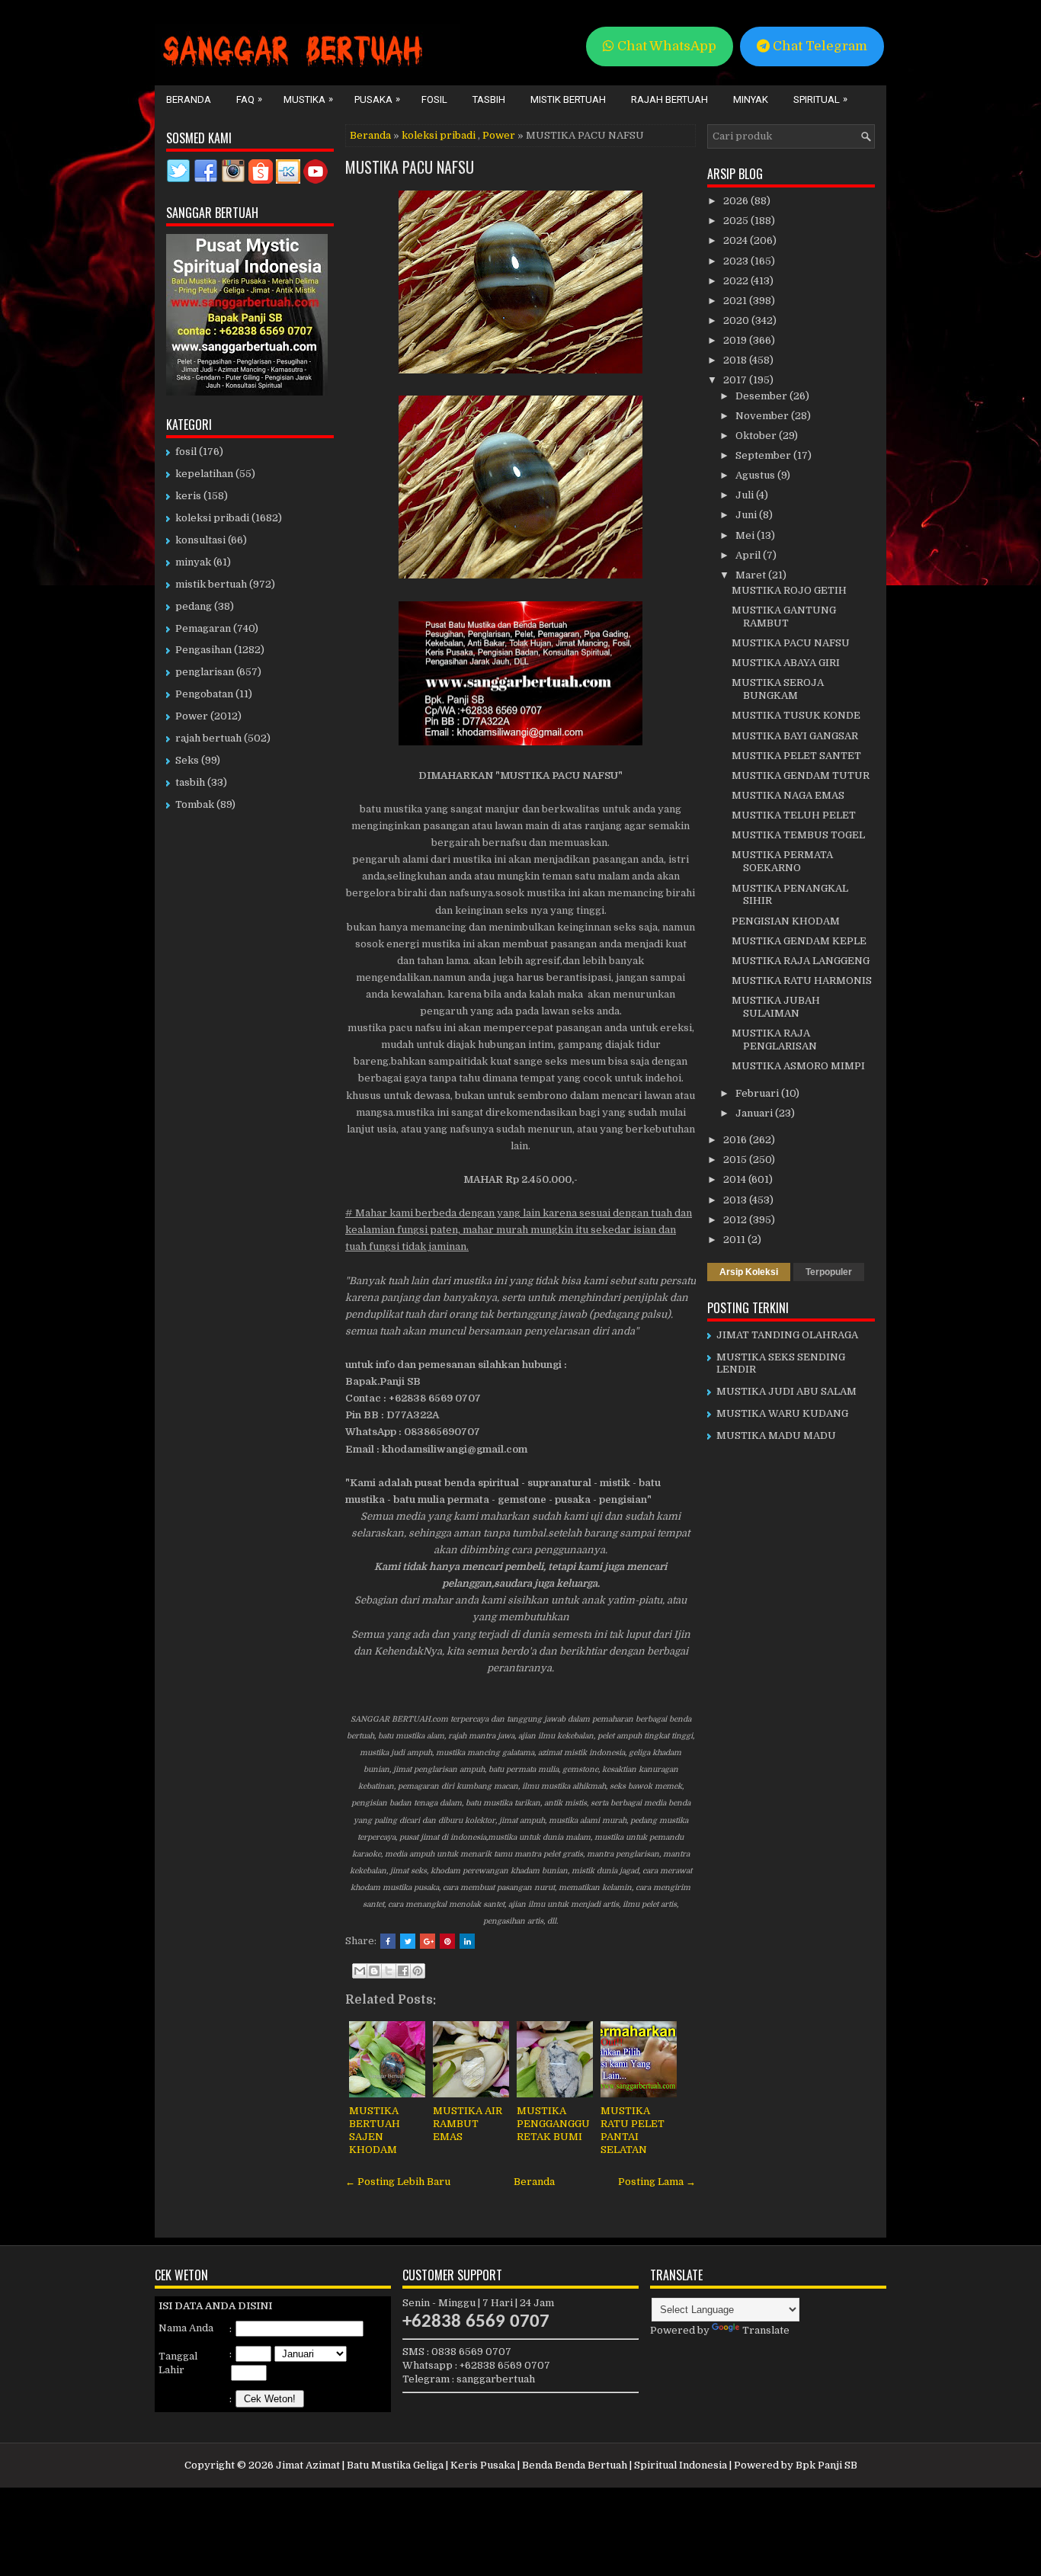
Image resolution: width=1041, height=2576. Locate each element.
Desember (762, 396)
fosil (186, 452)
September (764, 455)
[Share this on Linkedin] (467, 1941)
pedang (194, 606)
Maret (752, 575)
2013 (736, 1200)
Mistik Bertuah (568, 99)
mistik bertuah (211, 584)
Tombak (195, 804)
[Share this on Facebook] (388, 1941)
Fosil (434, 99)
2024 (737, 240)
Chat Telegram (818, 46)
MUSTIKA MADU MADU (776, 1435)
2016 (736, 1140)
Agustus (756, 475)
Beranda (189, 99)
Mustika (308, 99)
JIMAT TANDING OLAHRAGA (787, 1335)
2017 (736, 380)
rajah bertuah (208, 738)
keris (188, 496)
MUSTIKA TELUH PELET (794, 815)
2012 (736, 1220)
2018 (736, 360)
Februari (758, 1093)
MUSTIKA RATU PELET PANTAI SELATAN (633, 2130)
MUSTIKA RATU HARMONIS (802, 980)
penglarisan (205, 672)
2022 (737, 281)
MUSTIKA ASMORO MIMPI (798, 1066)
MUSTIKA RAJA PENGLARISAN (774, 1040)
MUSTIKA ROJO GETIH (789, 590)
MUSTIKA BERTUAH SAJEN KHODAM (375, 2130)
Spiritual (820, 99)
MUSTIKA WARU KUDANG (782, 1413)
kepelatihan (204, 474)
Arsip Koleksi (749, 1272)
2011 (735, 1240)
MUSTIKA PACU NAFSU (410, 167)
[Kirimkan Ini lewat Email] (360, 1971)
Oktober (757, 436)
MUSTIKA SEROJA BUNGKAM (778, 689)
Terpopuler (829, 1272)
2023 (737, 261)
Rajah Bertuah (669, 99)
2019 (736, 340)
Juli (746, 495)
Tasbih (489, 99)
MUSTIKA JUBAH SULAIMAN (776, 1007)
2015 (736, 1160)
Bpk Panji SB (826, 2465)
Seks (187, 760)
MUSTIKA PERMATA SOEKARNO (782, 861)
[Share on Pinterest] (447, 1941)
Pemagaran (203, 628)
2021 (736, 301)
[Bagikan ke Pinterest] (418, 1971)
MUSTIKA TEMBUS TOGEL (798, 835)
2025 (737, 221)
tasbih (190, 782)
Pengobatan (204, 694)
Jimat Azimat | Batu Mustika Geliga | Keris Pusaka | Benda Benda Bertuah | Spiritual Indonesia (501, 2465)
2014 (736, 1179)
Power (499, 135)
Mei (746, 535)
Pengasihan (203, 650)
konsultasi (200, 540)
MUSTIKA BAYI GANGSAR (795, 736)
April (749, 555)
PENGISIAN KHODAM (786, 921)
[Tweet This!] (408, 1941)
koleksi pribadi (439, 135)
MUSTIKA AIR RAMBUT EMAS (468, 2124)
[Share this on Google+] (428, 1941)
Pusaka (377, 99)
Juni (747, 515)
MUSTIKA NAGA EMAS (788, 795)
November (763, 416)
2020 (737, 320)
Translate (766, 2330)
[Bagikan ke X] (389, 1971)
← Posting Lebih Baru (398, 2182)
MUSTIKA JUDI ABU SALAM (786, 1391)
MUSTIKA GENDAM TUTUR (801, 775)
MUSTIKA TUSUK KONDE (796, 715)
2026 (737, 201)
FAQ (249, 99)
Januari (755, 1113)
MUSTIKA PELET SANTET (796, 756)
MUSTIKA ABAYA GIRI (786, 663)
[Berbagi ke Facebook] (403, 1971)
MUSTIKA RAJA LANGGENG (801, 961)
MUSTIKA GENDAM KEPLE (799, 941)
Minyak (751, 99)
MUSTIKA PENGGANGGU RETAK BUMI (553, 2124)
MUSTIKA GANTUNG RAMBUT (784, 617)
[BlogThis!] (374, 1971)
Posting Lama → (657, 2182)
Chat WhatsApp (665, 46)
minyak (193, 562)
